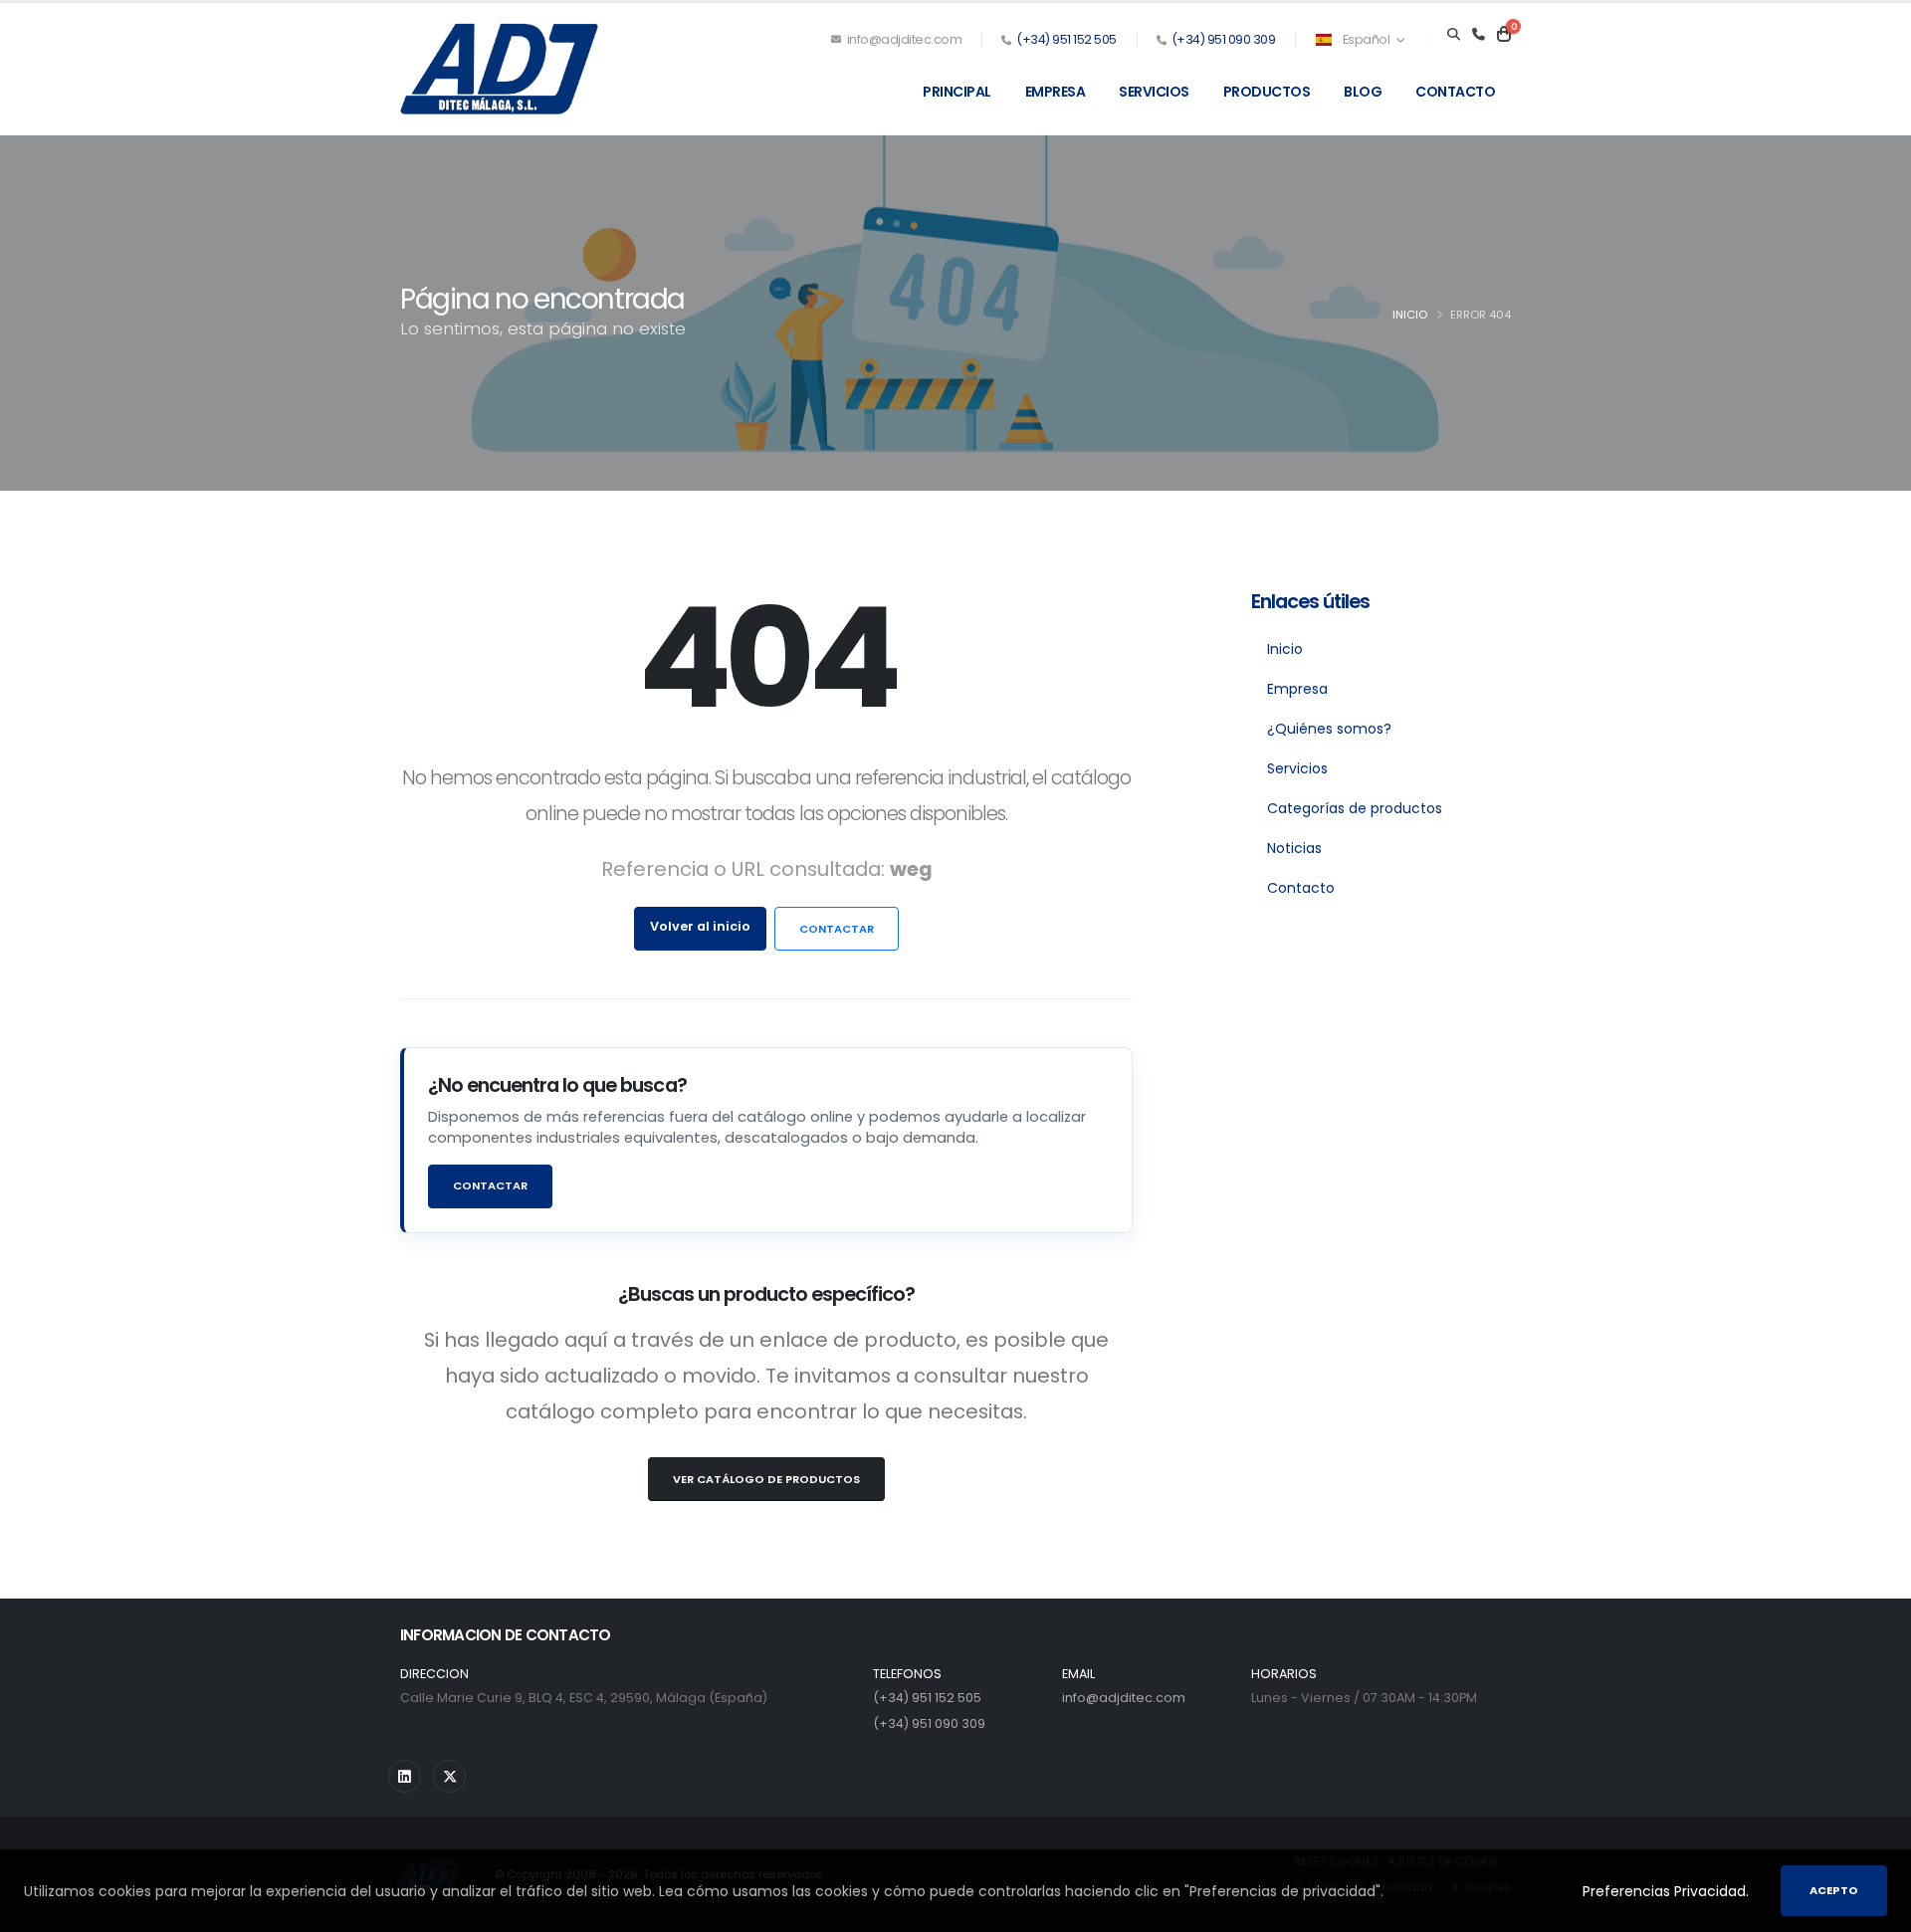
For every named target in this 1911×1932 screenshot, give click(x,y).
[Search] (1454, 35)
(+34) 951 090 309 (1224, 39)
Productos (1267, 92)
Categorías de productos (1355, 808)
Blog (1363, 92)
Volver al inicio (700, 926)
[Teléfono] (1479, 35)
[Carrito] (1504, 35)
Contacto (1455, 92)
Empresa (1056, 92)
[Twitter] (449, 1776)
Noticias (1294, 848)
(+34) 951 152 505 (1066, 39)
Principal (957, 92)
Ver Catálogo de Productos (766, 1479)
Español (1366, 39)
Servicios (1154, 92)
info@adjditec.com (903, 39)
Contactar (837, 929)
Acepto (1834, 1890)
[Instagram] (405, 1776)
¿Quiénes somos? (1329, 729)
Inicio (1410, 315)
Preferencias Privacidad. (1666, 1891)
